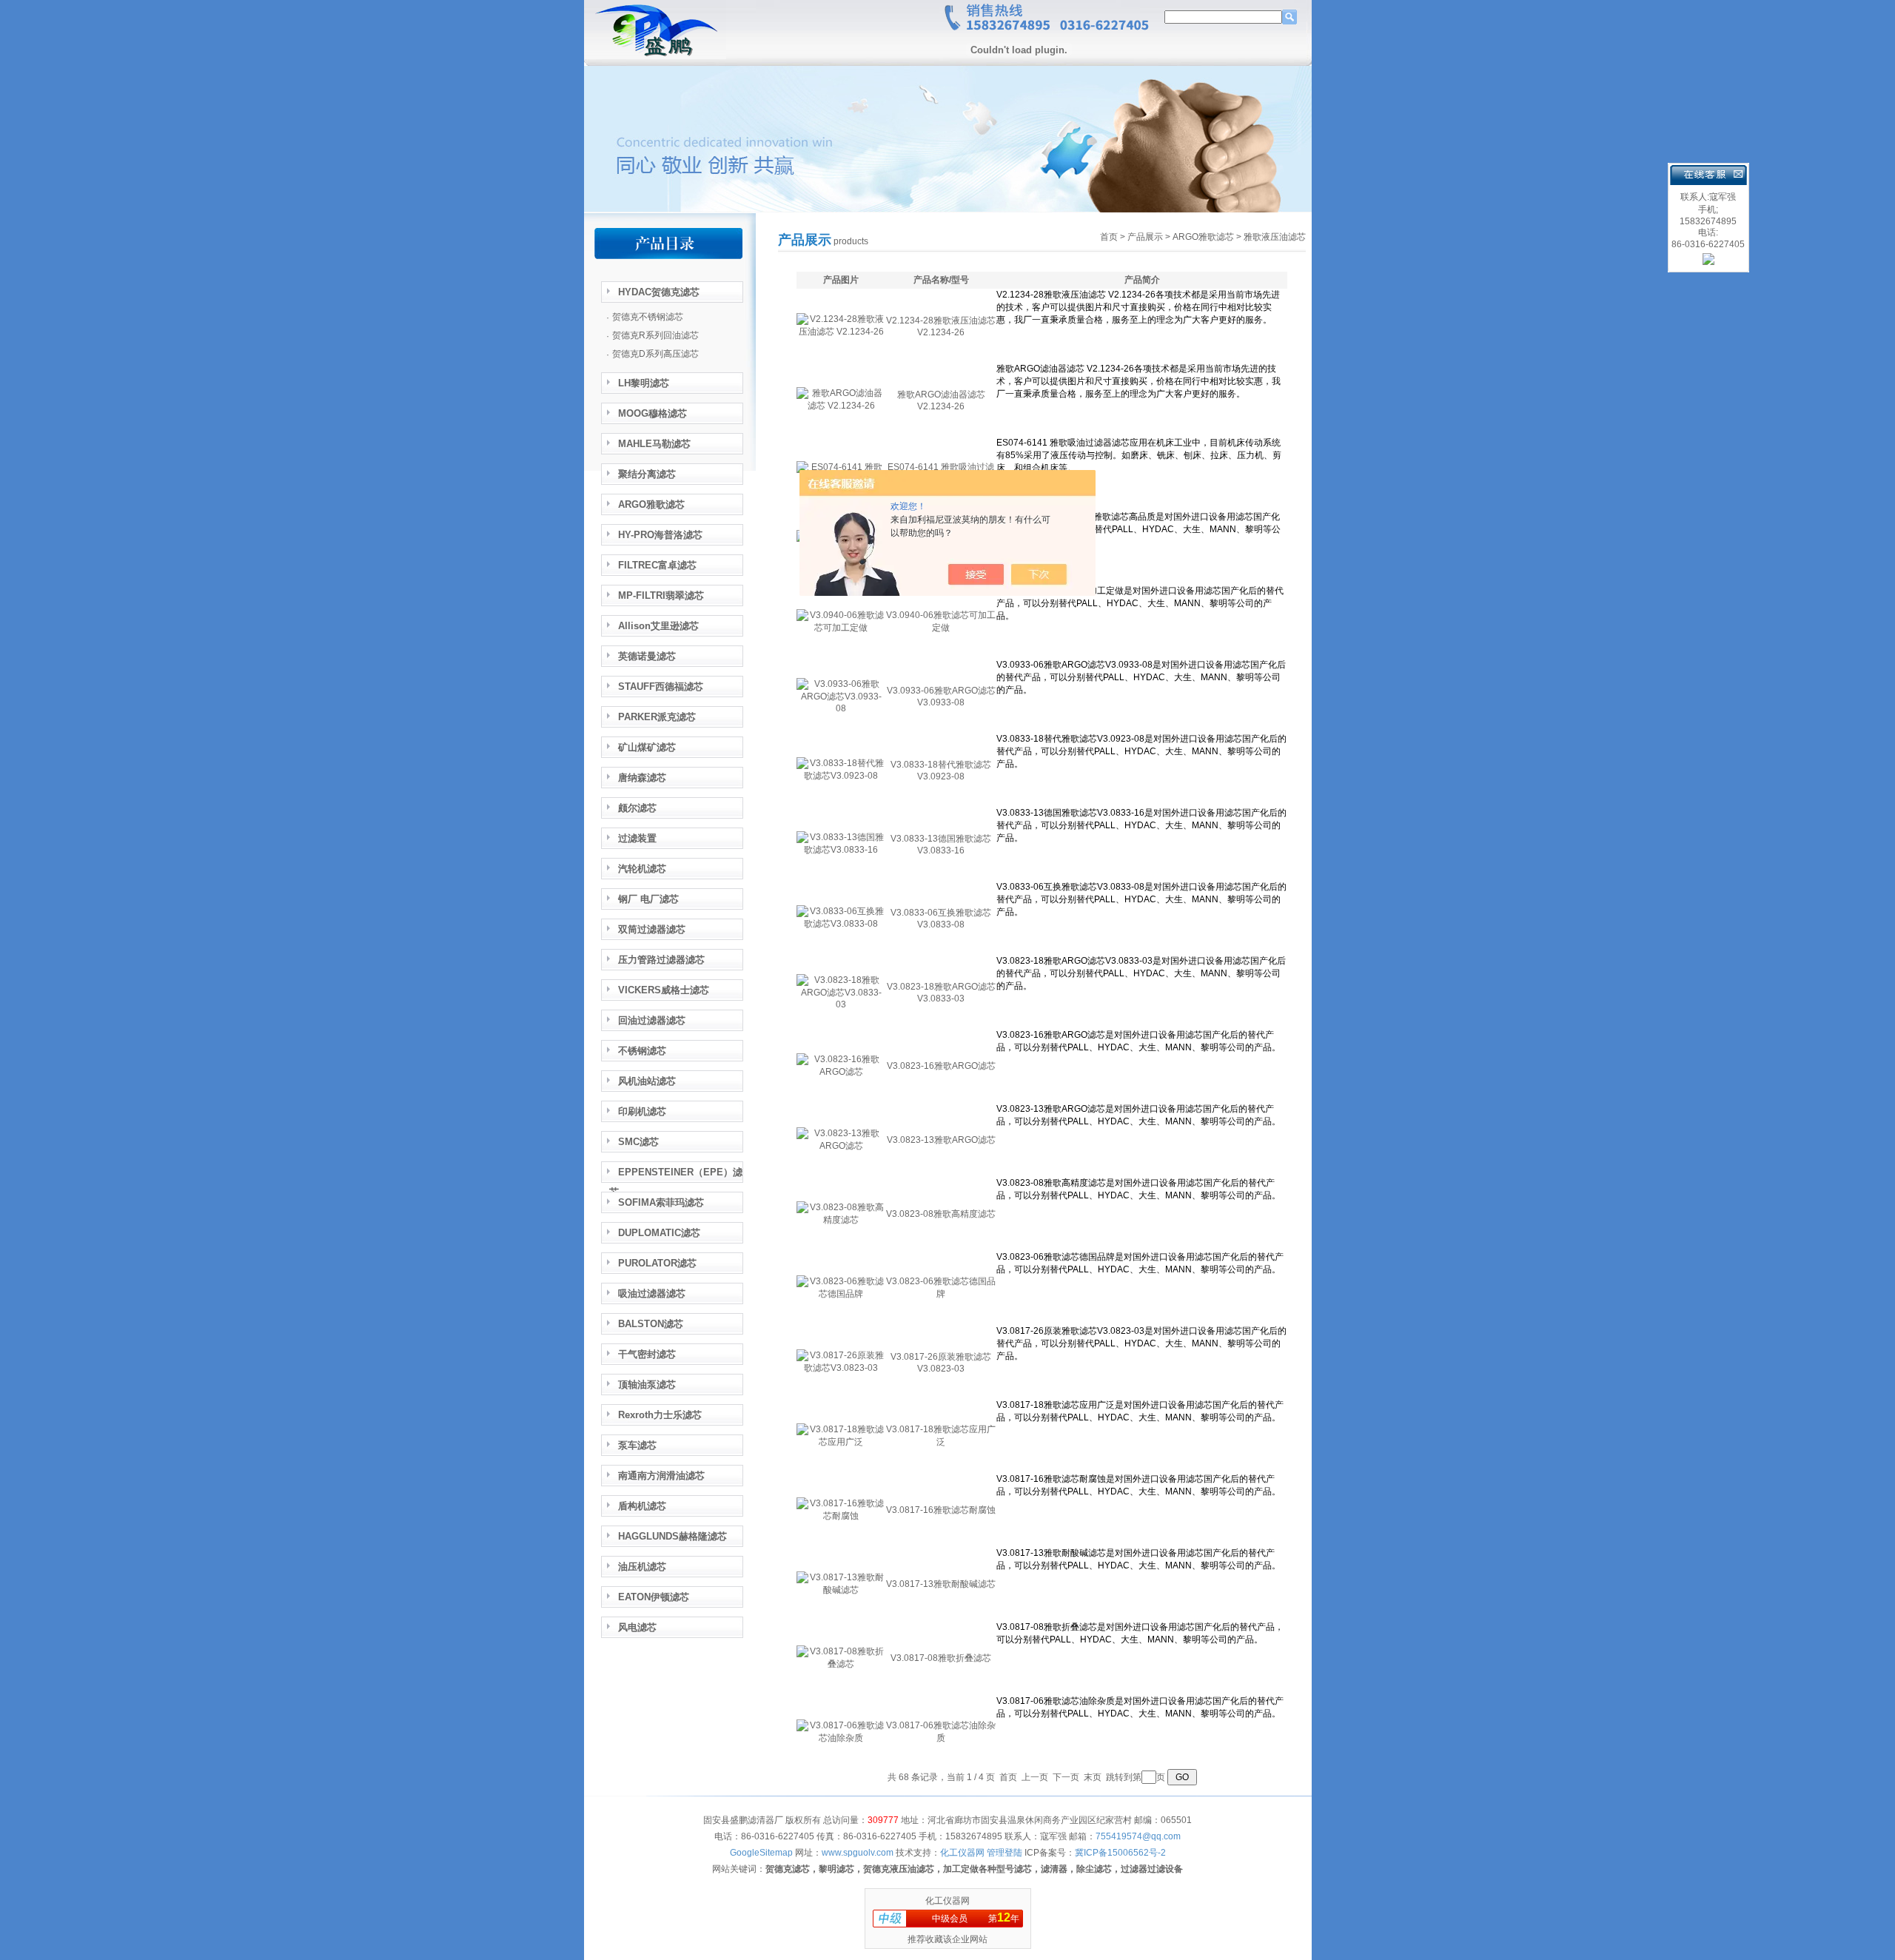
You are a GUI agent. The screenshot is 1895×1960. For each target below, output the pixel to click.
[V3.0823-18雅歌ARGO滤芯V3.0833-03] (841, 1004)
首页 (1109, 237)
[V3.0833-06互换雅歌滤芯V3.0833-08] (841, 924)
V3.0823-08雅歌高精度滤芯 (941, 1214)
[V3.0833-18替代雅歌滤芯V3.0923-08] (841, 776)
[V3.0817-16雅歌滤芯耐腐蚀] (841, 1516)
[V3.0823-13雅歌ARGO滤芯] (841, 1146)
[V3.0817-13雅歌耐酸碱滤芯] (841, 1590)
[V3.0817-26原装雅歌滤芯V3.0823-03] (841, 1368)
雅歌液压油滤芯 (1275, 237)
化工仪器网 (947, 1901)
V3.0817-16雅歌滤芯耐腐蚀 (941, 1510)
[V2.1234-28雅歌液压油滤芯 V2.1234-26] (841, 332)
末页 (1093, 1777)
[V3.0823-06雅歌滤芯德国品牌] (841, 1294)
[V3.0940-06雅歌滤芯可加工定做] (841, 628)
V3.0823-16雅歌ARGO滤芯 (941, 1066)
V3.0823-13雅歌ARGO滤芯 (941, 1140)
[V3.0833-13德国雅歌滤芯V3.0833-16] (841, 850)
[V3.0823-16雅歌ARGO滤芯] (841, 1072)
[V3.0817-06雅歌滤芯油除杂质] (841, 1738)
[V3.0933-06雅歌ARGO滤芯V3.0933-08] (841, 708)
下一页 (1066, 1777)
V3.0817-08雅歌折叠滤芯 (941, 1658)
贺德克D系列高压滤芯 (655, 354)
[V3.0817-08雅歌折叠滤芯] (841, 1664)
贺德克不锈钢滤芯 (648, 317)
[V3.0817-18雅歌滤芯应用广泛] (841, 1442)
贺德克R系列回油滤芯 (655, 335)
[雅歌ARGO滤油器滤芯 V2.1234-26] (841, 406)
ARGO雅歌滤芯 (1203, 237)
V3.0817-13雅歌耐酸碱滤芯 (941, 1584)
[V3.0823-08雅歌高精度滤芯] (841, 1220)
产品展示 (1145, 237)
